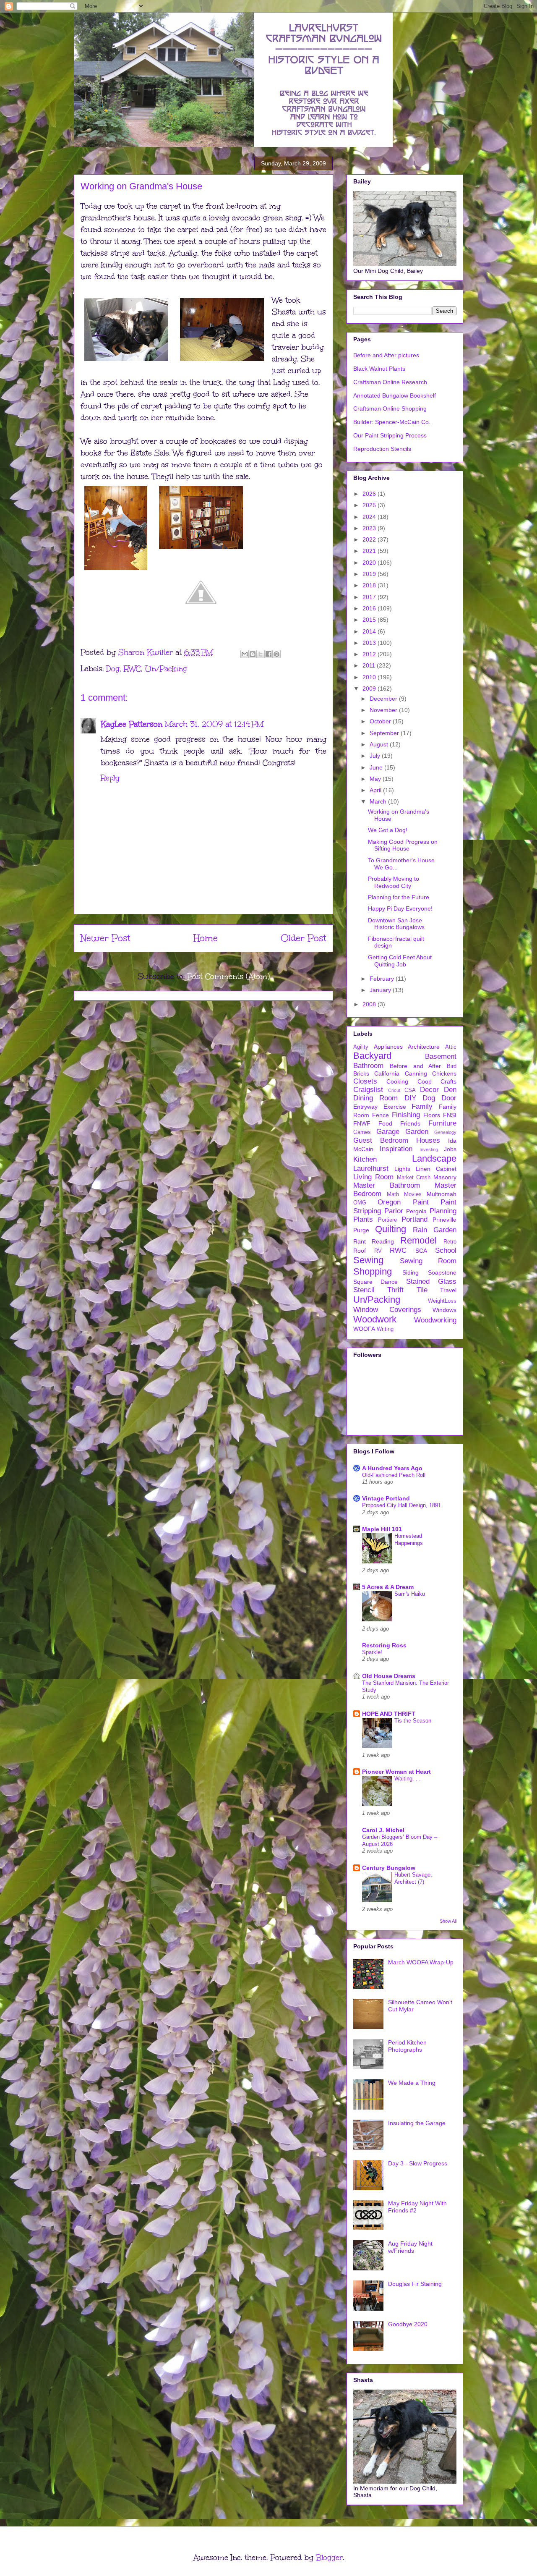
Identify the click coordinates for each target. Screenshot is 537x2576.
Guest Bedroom (381, 1140)
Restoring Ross (384, 1645)
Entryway (365, 1107)
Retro (450, 1242)
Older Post (304, 938)
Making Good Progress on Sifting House (403, 845)
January (381, 990)
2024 (370, 517)
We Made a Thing (412, 2083)
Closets (365, 1081)
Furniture (442, 1123)
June (377, 767)
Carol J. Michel (383, 1830)
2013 (370, 643)
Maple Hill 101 (382, 1529)
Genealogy (445, 1132)
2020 (370, 563)
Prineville (444, 1220)
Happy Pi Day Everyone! (400, 908)
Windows (444, 1310)
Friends (410, 1123)
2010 (370, 677)
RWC (132, 669)
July (376, 756)
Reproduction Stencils (382, 449)
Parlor (394, 1211)
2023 (370, 528)
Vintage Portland (386, 1498)
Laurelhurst (371, 1169)
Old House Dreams (389, 1676)
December (384, 699)
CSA (410, 1090)
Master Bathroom (387, 1185)
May (376, 779)
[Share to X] (261, 654)
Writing (385, 1329)
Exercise (395, 1107)
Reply (110, 778)
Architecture (424, 1047)
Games (362, 1132)
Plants (363, 1219)
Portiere (387, 1220)
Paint (421, 1202)
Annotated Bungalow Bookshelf (395, 395)
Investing (429, 1149)
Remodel (418, 1240)
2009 (370, 689)
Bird (452, 1066)
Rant (360, 1241)
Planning (443, 1211)
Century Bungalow (389, 1868)
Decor (429, 1090)
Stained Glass (431, 1281)
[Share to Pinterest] (276, 654)
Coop (425, 1081)
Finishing (406, 1115)
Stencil (364, 1290)
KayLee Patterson (132, 724)
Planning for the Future (399, 897)
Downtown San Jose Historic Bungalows (396, 924)
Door (449, 1098)
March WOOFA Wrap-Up (421, 1962)
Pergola (416, 1211)
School (446, 1250)
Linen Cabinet (436, 1169)
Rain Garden (435, 1230)
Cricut (394, 1090)
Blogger (329, 2558)
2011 (370, 665)
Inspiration (396, 1149)
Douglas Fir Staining (415, 2284)
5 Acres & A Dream (388, 1587)
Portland (414, 1219)
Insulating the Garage (417, 2123)
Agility (361, 1047)
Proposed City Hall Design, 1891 (401, 1505)
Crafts (448, 1081)
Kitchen (365, 1159)
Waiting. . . (408, 1779)
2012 (370, 654)
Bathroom (368, 1066)
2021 (370, 551)
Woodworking (435, 1320)
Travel (448, 1290)
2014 (370, 631)
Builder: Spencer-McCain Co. (392, 422)
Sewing (368, 1260)
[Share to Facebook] (268, 654)
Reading (383, 1241)
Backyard (372, 1056)
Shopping (373, 1271)
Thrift (395, 1290)
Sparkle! (372, 1652)
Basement (441, 1056)
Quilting (391, 1229)
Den (450, 1090)
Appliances (388, 1047)
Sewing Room (428, 1261)
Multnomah (442, 1194)
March (379, 801)
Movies (413, 1194)
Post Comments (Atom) (228, 976)
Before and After (416, 1066)
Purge (361, 1230)
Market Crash (414, 1178)
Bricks (361, 1073)
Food (385, 1123)
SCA (421, 1251)
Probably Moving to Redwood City (394, 882)
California (387, 1073)
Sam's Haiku (410, 1594)
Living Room (373, 1177)
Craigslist (368, 1090)
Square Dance (375, 1282)
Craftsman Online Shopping (390, 408)
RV (378, 1251)
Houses (428, 1140)
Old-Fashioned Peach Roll (394, 1475)
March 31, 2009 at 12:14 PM (214, 724)
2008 (370, 1004)
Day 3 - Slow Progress (418, 2163)
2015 (370, 620)
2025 (370, 505)
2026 (370, 494)
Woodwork (375, 1319)
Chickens (444, 1073)
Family (422, 1106)
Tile (422, 1290)
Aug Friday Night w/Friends (410, 2247)
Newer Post (106, 938)
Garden (417, 1132)
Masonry (445, 1177)
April (376, 790)
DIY (410, 1098)
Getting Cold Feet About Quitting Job (400, 961)
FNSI (450, 1115)
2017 (370, 597)
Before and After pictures (386, 355)
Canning (416, 1073)
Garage (388, 1132)
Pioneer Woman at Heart (396, 1772)
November (384, 710)
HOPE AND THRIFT (389, 1714)
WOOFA (364, 1329)
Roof (360, 1251)
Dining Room (375, 1098)
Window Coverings (387, 1310)
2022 (370, 539)
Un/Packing (166, 669)
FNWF (362, 1123)
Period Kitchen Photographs (407, 2046)
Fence (381, 1115)
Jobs (450, 1149)
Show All (448, 1921)
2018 (370, 585)
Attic (451, 1047)
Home (206, 938)
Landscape (434, 1158)
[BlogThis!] (253, 654)
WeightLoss (442, 1301)
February (383, 979)
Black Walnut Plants (379, 369)
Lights (402, 1169)
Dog (113, 669)
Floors (432, 1115)
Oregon (389, 1202)
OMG (360, 1203)
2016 (370, 608)
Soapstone (442, 1272)
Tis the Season (413, 1721)
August (380, 744)
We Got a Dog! (388, 830)
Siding (411, 1272)
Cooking (397, 1081)
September (385, 733)
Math (393, 1194)
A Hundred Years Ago (392, 1468)
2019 (370, 574)
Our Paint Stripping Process (390, 435)
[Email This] (245, 654)
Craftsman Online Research (390, 382)
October (381, 721)
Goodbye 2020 (408, 2324)
